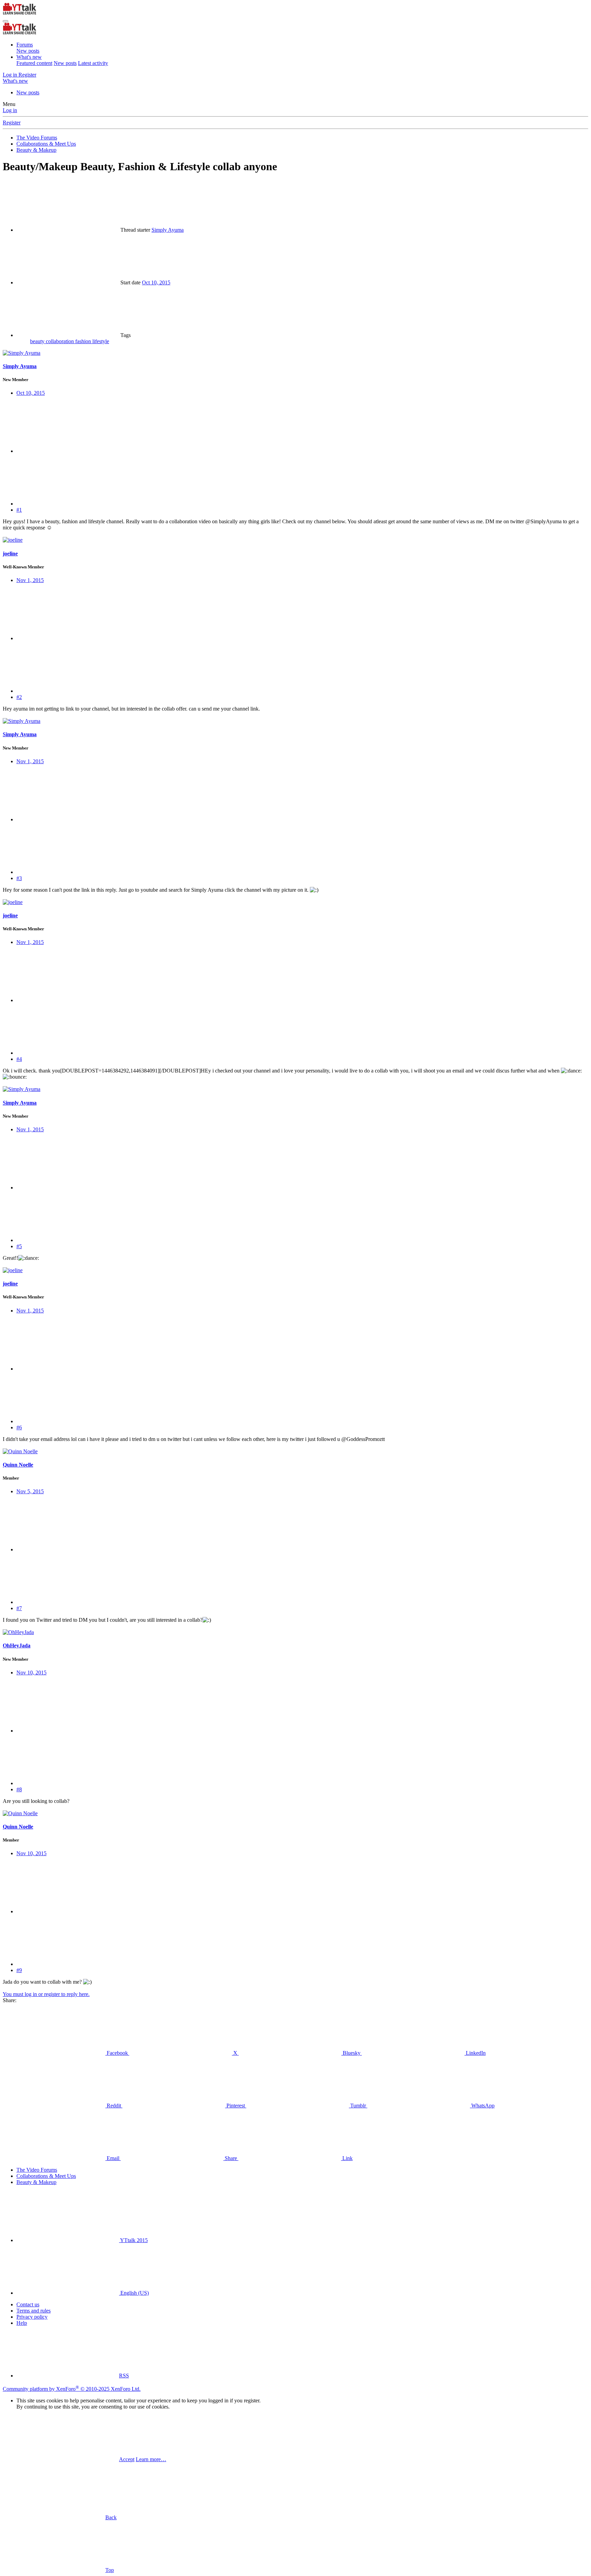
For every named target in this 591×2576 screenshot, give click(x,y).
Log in (10, 110)
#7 (19, 1608)
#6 (19, 1427)
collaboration (61, 341)
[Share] (68, 451)
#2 (19, 697)
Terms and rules (34, 2311)
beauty (38, 341)
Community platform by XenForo (72, 2389)
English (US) (134, 2293)
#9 (19, 1970)
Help (22, 2323)
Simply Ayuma (168, 230)
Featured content (34, 63)
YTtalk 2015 (133, 2240)
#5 (19, 1246)
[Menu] (5, 21)
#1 (19, 510)
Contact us (28, 2304)
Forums (25, 45)
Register (12, 123)
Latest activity (93, 63)
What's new (29, 57)
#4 (19, 1059)
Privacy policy (32, 2317)
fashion (84, 341)
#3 (19, 878)
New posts (28, 51)
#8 (19, 1789)
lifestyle (101, 341)
